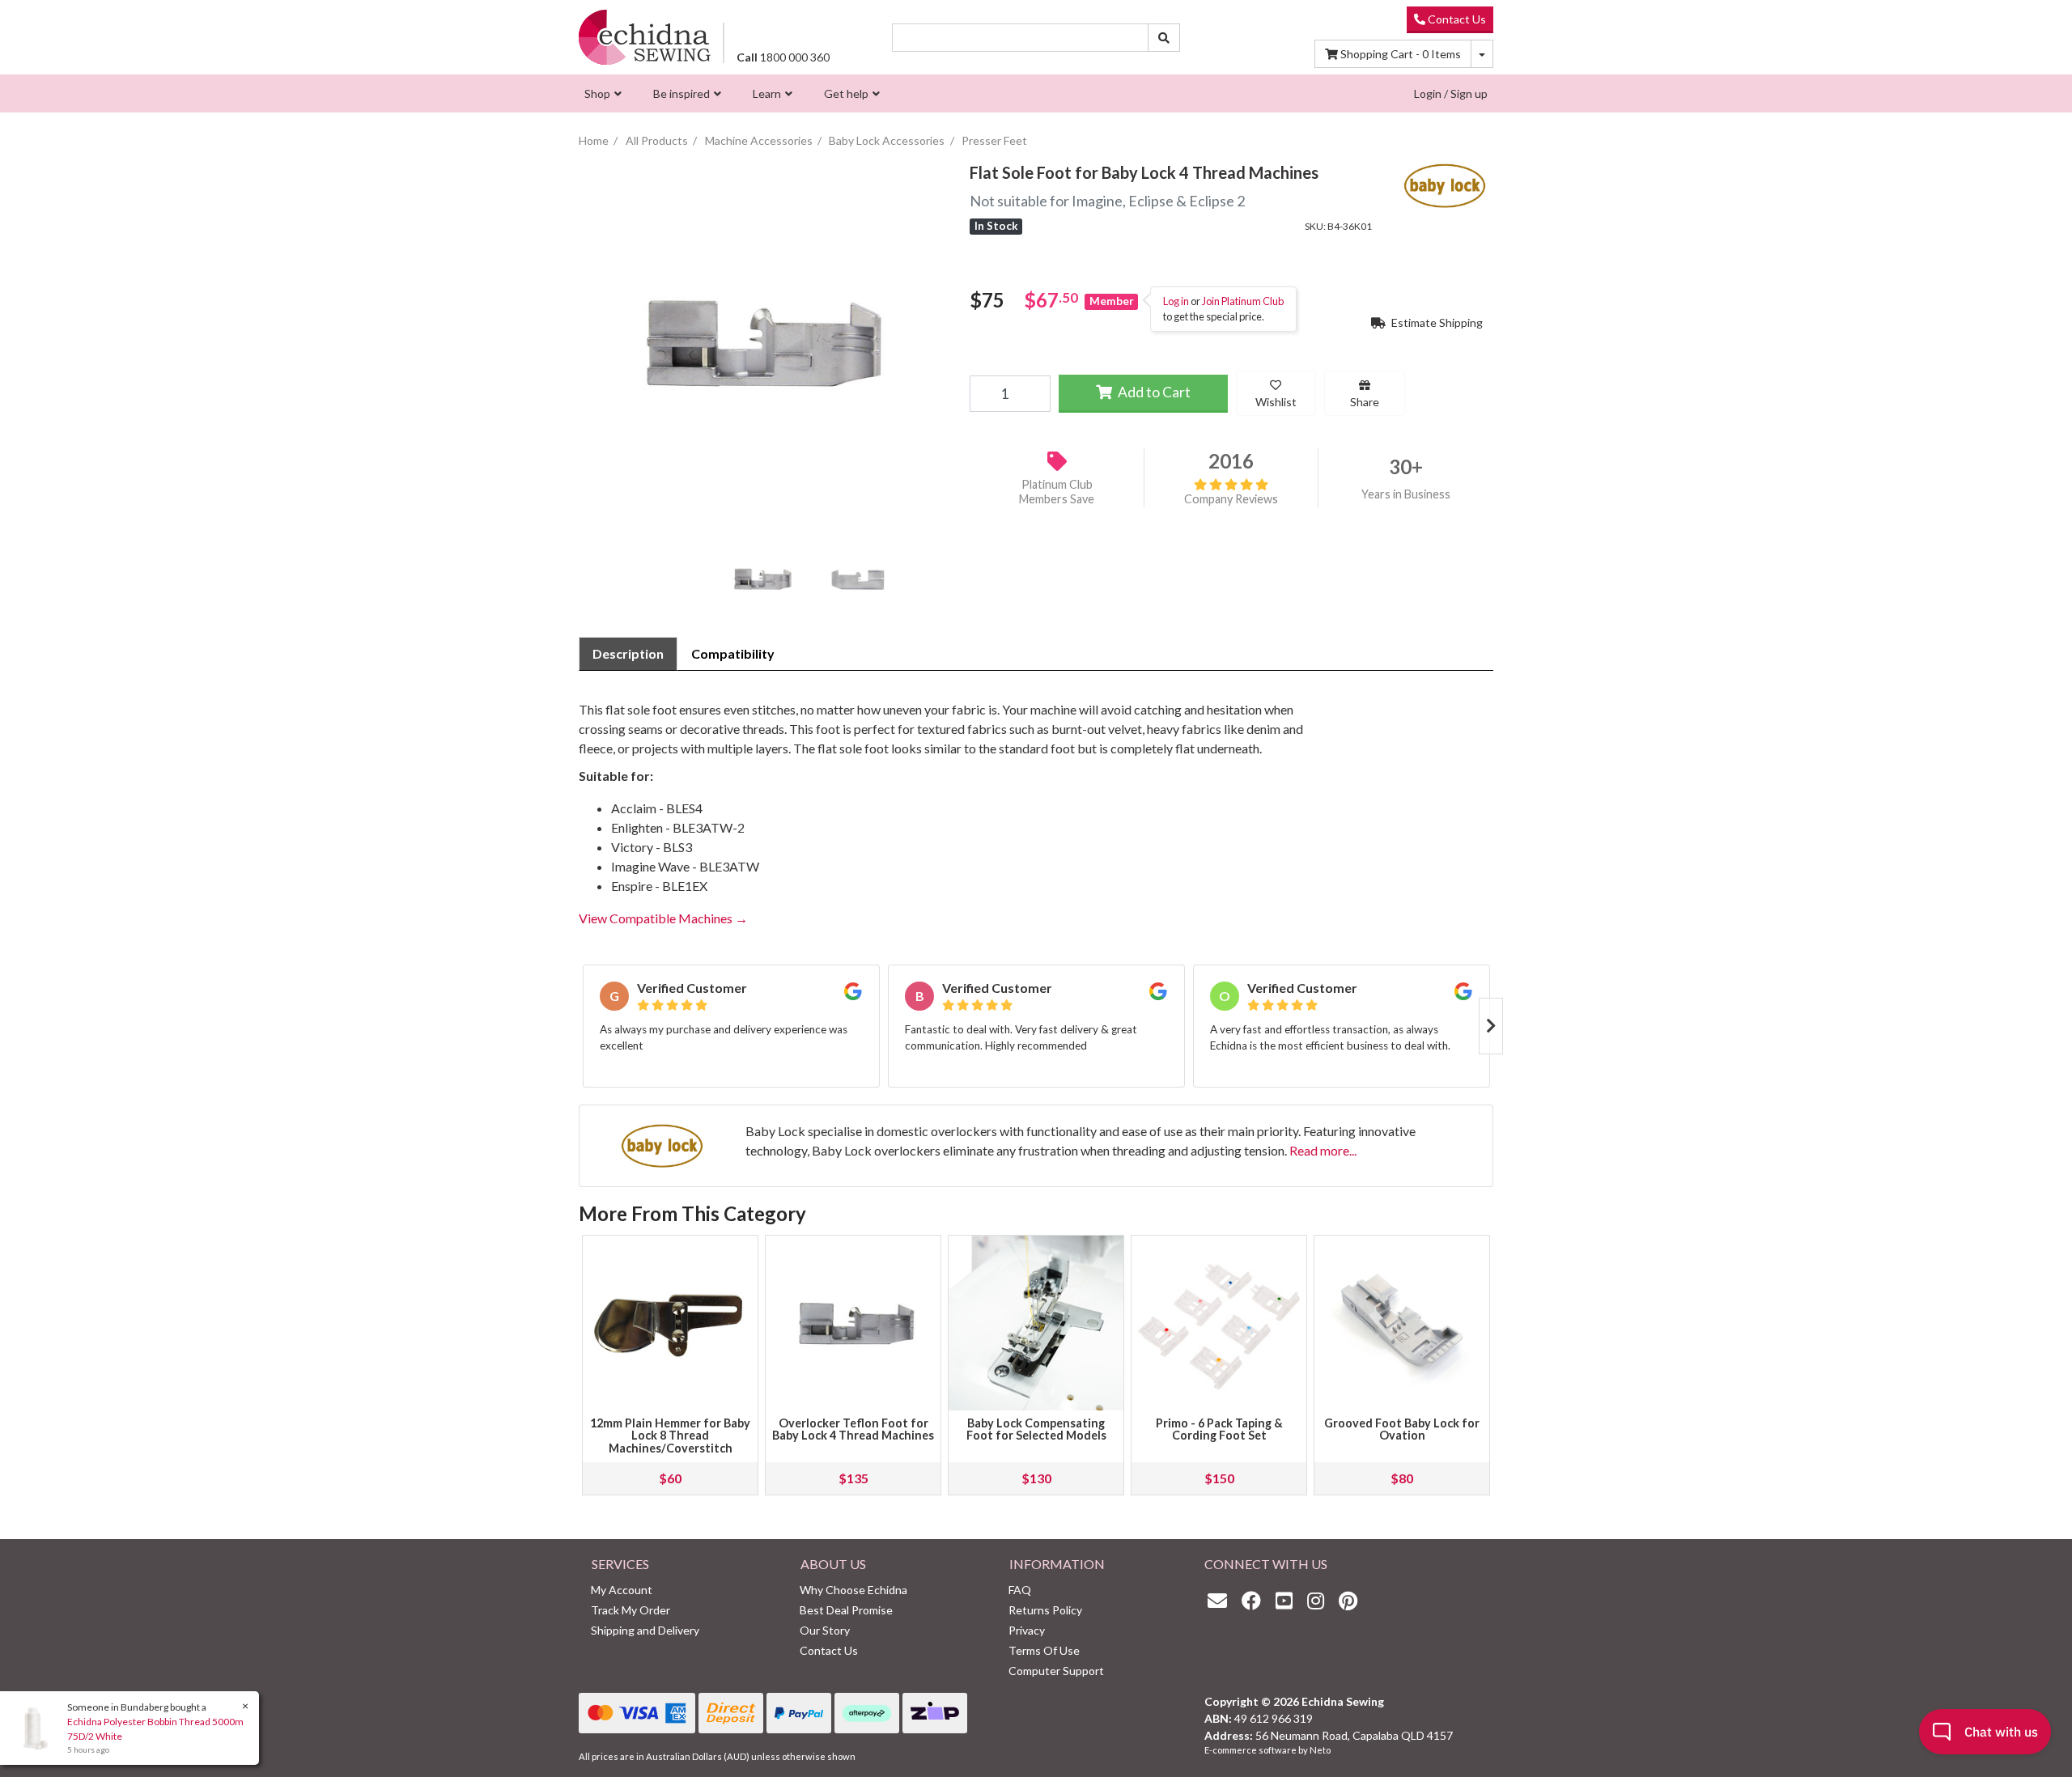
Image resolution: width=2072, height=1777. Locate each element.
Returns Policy (1045, 1610)
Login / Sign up (1451, 93)
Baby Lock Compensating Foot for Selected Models (1036, 1429)
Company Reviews (1231, 499)
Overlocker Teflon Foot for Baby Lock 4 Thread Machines (853, 1429)
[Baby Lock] (1445, 183)
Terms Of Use (1044, 1650)
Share (1365, 402)
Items (1401, 54)
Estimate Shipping (1436, 322)
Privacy (1027, 1630)
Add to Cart (1153, 392)
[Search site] (1164, 38)
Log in (1176, 301)
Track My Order (631, 1610)
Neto (1320, 1750)
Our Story (825, 1630)
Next (1491, 1026)
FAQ (1020, 1590)
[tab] (628, 654)
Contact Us (1456, 19)
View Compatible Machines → (663, 918)
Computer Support (1056, 1671)
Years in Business (1406, 494)
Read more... (1323, 1150)
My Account (622, 1590)
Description (628, 653)
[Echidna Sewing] (645, 37)
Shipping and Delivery (645, 1630)
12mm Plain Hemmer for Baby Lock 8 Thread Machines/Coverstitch (670, 1436)
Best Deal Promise (846, 1610)
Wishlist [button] (1276, 402)
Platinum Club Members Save (1057, 491)
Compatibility (733, 653)
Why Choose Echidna (853, 1590)
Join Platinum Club (1243, 301)
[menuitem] (601, 93)
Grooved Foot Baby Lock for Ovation (1402, 1429)
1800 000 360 (783, 57)
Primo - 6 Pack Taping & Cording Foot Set (1219, 1429)
